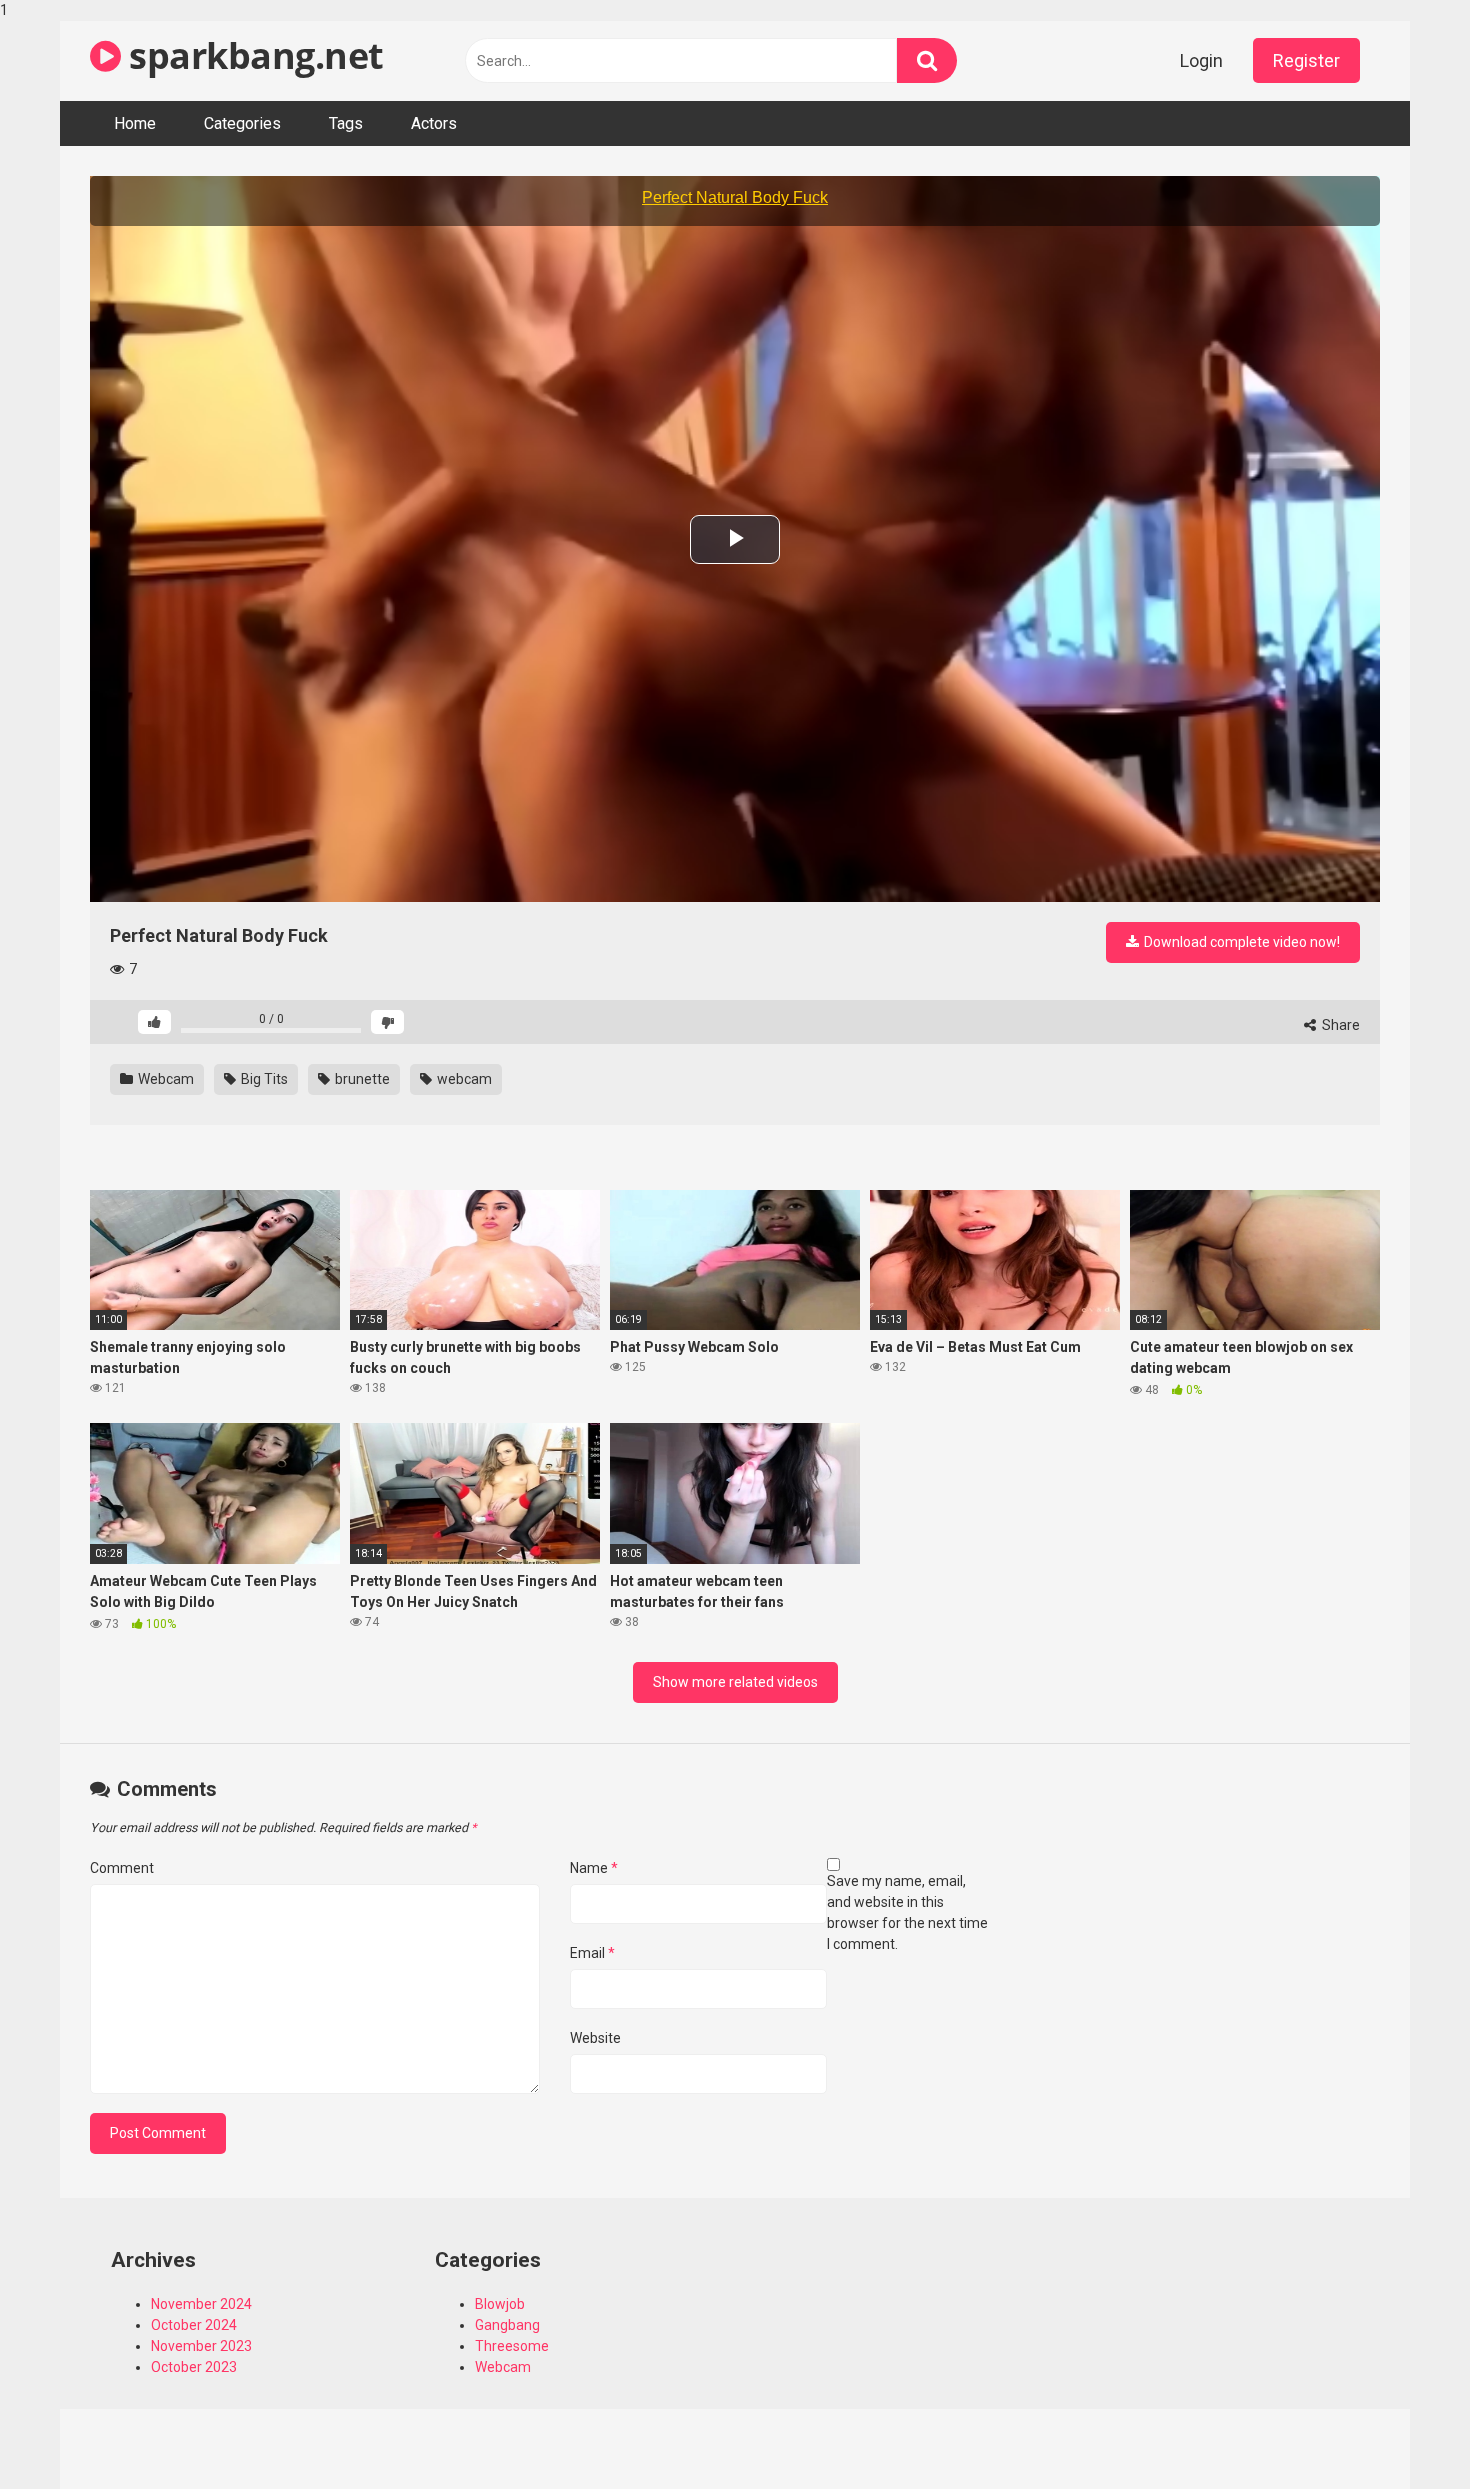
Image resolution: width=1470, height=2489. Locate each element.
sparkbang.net (252, 55)
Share (1339, 1025)
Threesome (512, 2346)
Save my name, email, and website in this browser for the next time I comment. (907, 1912)
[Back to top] (1403, 2432)
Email (592, 1953)
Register (1306, 60)
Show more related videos (735, 1682)
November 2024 (201, 2304)
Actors (434, 123)
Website (595, 2038)
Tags (346, 123)
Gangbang (507, 2325)
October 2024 (194, 2325)
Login (1201, 60)
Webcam (164, 1079)
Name (594, 1868)
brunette (361, 1079)
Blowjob (500, 2304)
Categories (242, 123)
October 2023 (194, 2367)
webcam (463, 1079)
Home (135, 123)
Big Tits (263, 1079)
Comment (122, 1868)
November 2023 (201, 2346)
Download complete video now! (1240, 942)
